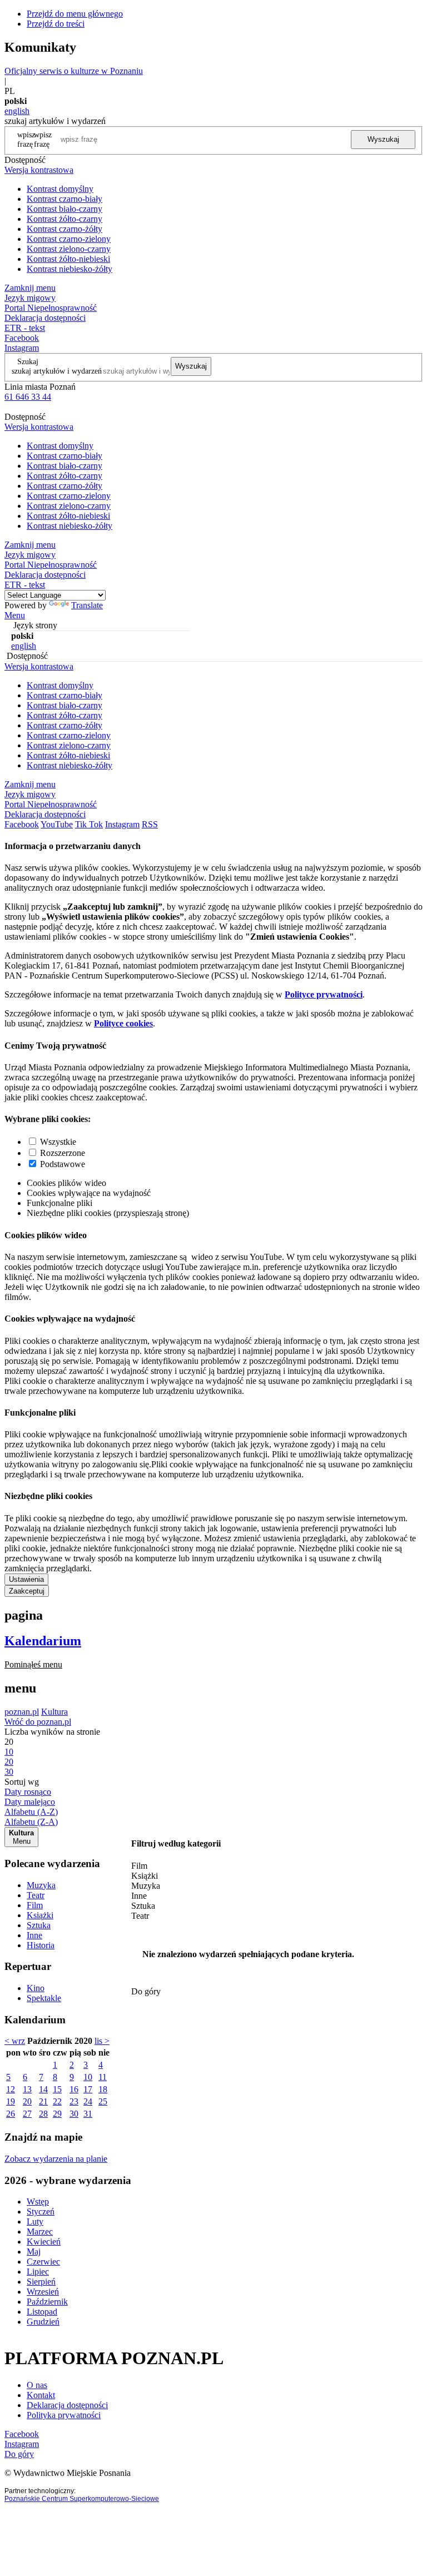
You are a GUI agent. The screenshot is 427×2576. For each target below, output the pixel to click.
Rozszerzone (63, 1153)
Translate (87, 605)
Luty (35, 2222)
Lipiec (38, 2272)
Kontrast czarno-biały (64, 199)
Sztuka (39, 1925)
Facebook (22, 338)
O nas (37, 2385)
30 (74, 2114)
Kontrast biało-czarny (64, 209)
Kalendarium (43, 1641)
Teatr (36, 1895)
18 (103, 2089)
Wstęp (38, 2202)
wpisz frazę (43, 139)
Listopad (42, 2312)
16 (74, 2089)
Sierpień (41, 2282)
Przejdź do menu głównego (75, 14)
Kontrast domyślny (60, 189)
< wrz (15, 2041)
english (17, 111)
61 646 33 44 (28, 397)
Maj (34, 2252)
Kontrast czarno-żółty (64, 229)
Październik (47, 2302)
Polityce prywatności (324, 994)
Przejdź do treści (56, 24)
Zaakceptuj (27, 1591)
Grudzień (43, 2322)
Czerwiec (43, 2262)
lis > (102, 2041)
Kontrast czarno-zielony (69, 239)
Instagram (22, 348)
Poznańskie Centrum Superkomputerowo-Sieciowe (82, 2499)
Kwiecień (44, 2242)
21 (43, 2101)
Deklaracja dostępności (67, 2405)
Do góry (146, 1991)
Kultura (54, 1712)
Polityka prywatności (64, 2415)
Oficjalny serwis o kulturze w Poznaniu (74, 71)
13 (27, 2089)
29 (57, 2114)
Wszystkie (58, 1142)
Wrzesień (43, 2292)
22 (57, 2101)
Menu (15, 615)
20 (27, 2101)
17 (88, 2089)
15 (57, 2089)
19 (11, 2101)
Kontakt (41, 2395)
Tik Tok (89, 824)
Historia (41, 1945)
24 (88, 2101)
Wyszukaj (383, 139)
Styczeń (41, 2212)
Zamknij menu (30, 288)
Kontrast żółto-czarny (64, 219)
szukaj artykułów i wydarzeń (57, 371)
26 (11, 2114)
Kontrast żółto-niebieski (68, 259)
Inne (34, 1935)
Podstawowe (63, 1164)
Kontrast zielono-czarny (69, 249)
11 (103, 2077)
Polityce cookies (123, 1023)
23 (74, 2101)
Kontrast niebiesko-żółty (69, 269)
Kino (36, 1988)
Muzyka (41, 1885)
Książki (40, 1915)
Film (35, 1905)
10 (88, 2077)
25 (103, 2101)
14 (43, 2089)
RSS (150, 824)
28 (43, 2114)
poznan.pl (22, 1712)
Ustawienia (26, 1579)
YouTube (57, 824)
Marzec (40, 2232)
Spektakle (44, 1998)
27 (27, 2114)
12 (11, 2089)
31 (88, 2114)
